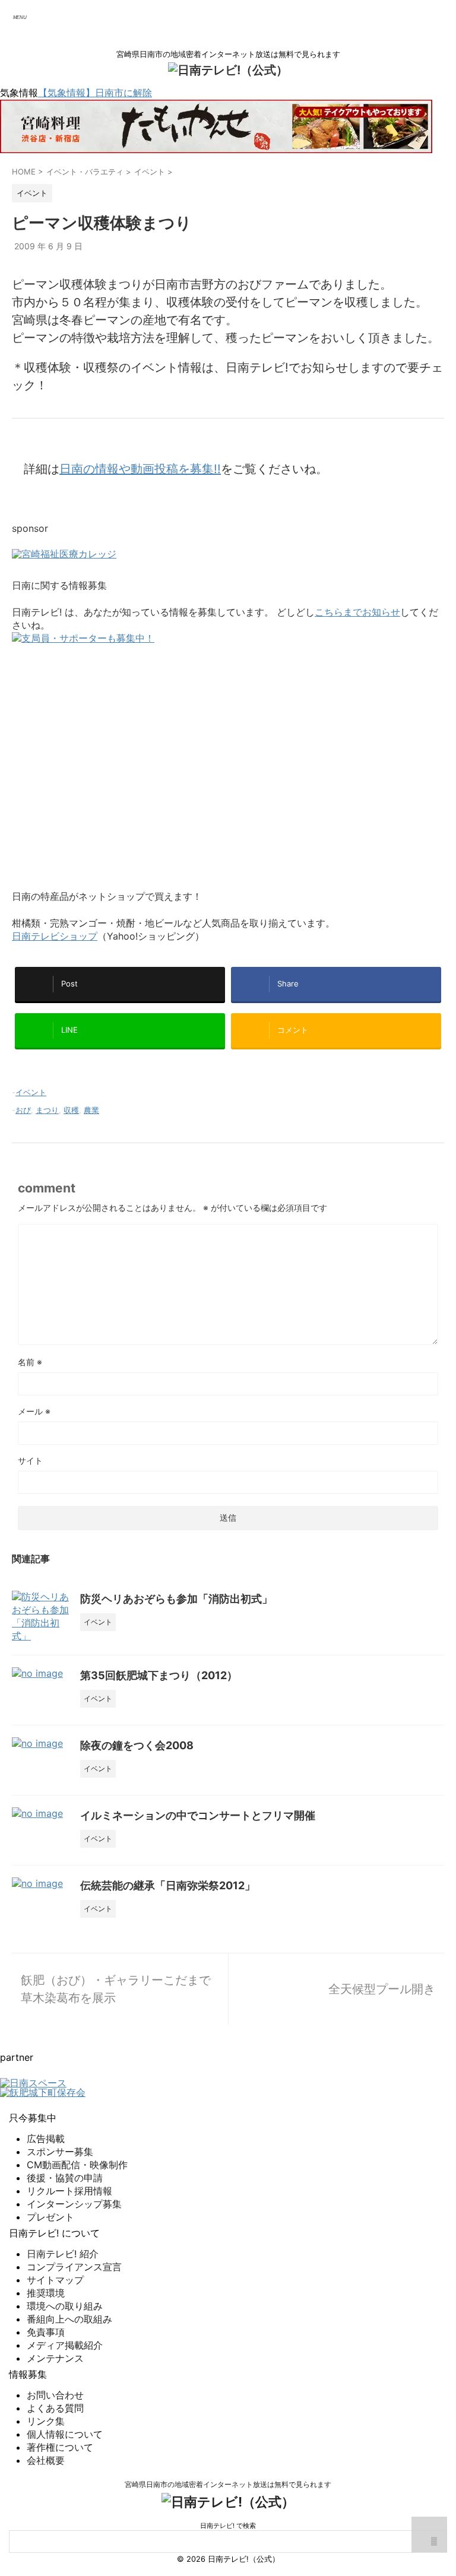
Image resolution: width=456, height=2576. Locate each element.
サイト (30, 1460)
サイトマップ (55, 2280)
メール (34, 1411)
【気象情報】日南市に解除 (95, 93)
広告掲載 (46, 2139)
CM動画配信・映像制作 (77, 2165)
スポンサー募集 (60, 2152)
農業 (91, 1110)
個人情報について (65, 2434)
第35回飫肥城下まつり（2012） (159, 1675)
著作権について (60, 2447)
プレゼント (50, 2217)
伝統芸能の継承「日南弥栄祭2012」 (168, 1885)
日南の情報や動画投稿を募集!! (140, 469)
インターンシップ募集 (74, 2204)
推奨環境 (46, 2293)
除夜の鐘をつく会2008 (137, 1745)
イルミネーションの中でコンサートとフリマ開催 (198, 1815)
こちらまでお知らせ (357, 612)
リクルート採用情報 (69, 2191)
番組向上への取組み (69, 2319)
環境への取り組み (65, 2306)
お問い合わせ (55, 2395)
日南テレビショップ (55, 936)
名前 (30, 1362)
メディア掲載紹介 (65, 2345)
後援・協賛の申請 (65, 2178)
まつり (47, 1110)
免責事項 (46, 2332)
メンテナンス (55, 2358)
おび (23, 1110)
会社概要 (46, 2460)
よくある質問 (55, 2408)
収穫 (71, 1110)
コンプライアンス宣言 (74, 2267)
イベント (31, 1092)
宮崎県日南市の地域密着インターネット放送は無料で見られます (228, 2484)
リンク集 (46, 2421)
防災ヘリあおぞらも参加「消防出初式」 (176, 1599)
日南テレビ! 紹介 (63, 2254)
